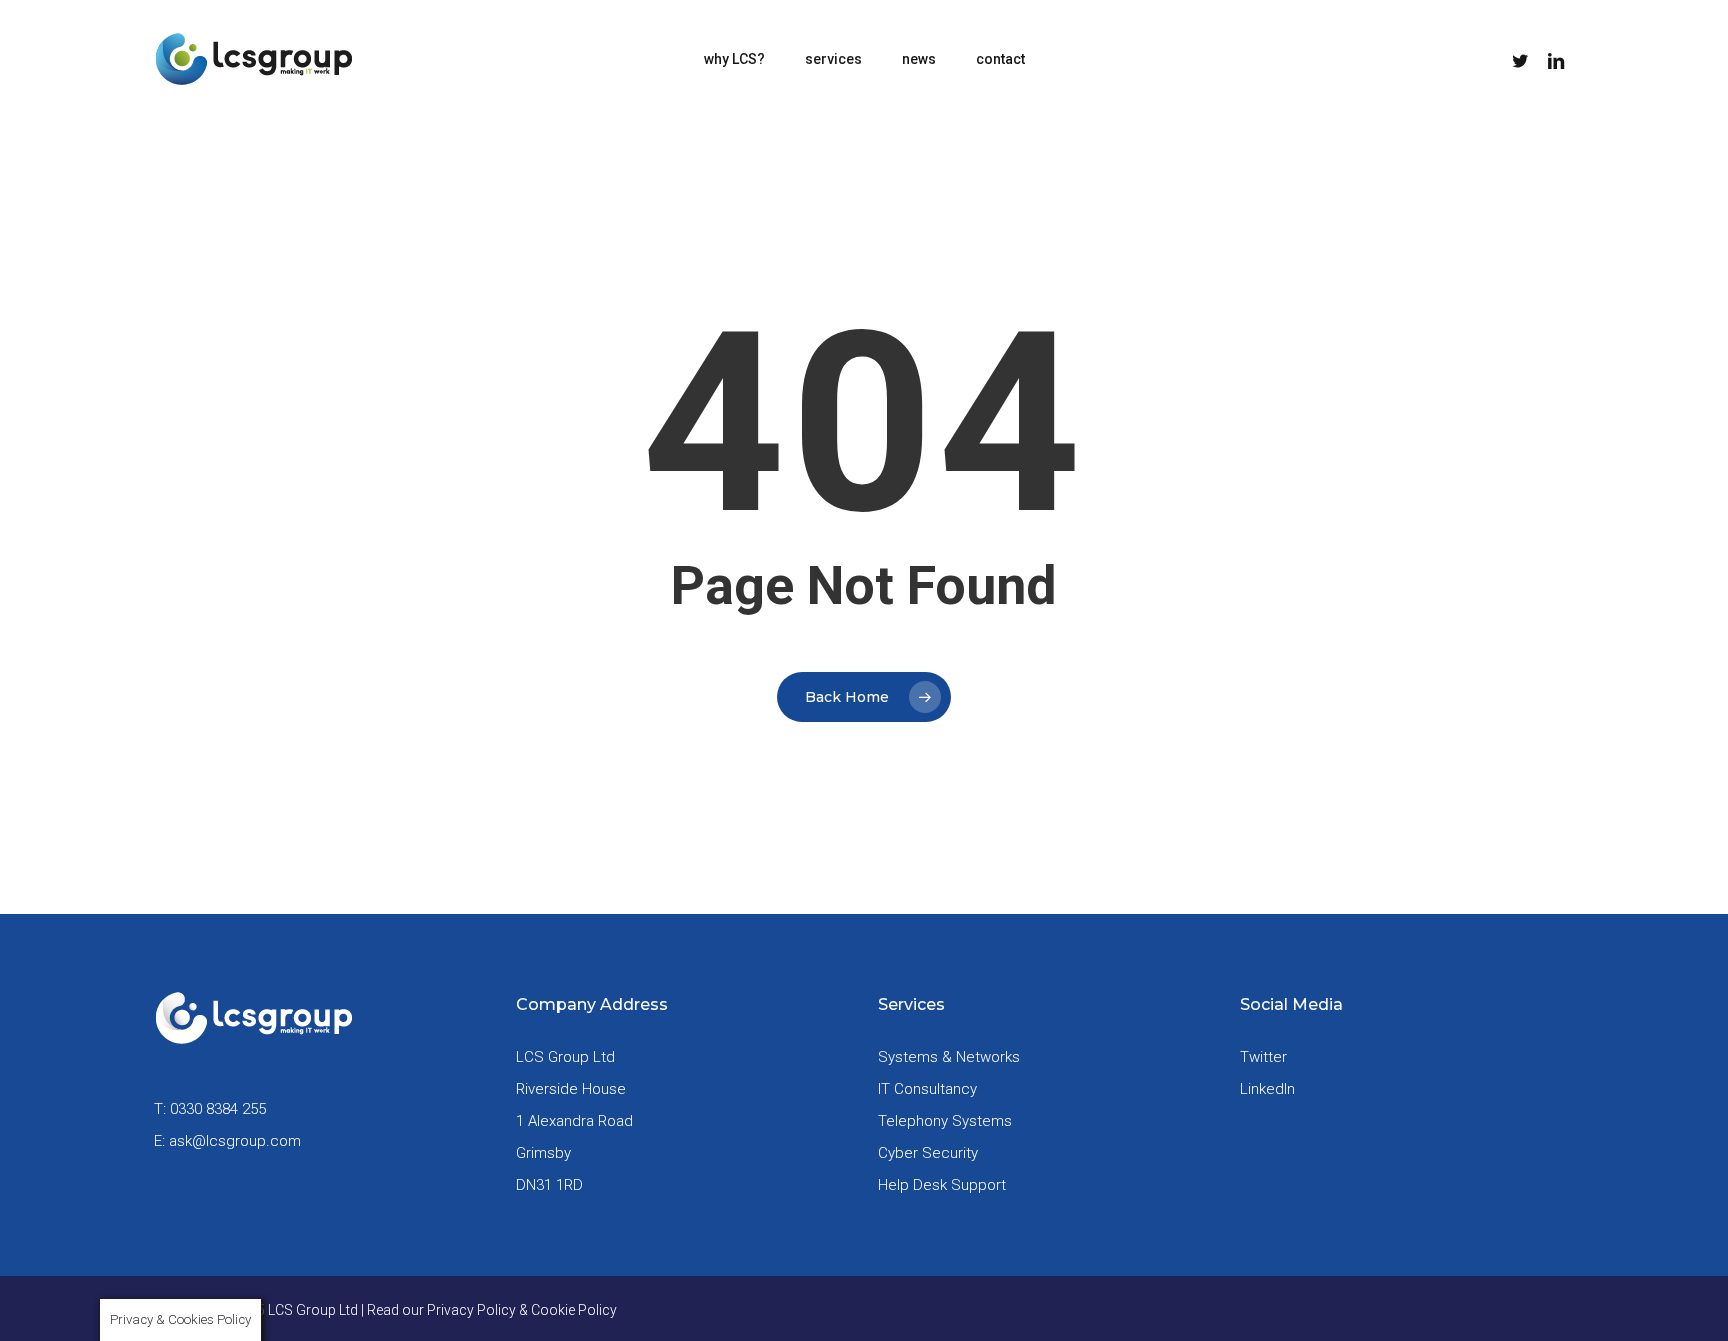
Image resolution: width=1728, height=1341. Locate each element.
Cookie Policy (574, 1310)
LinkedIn (1267, 1089)
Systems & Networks (949, 1057)
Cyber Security (928, 1153)
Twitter (1263, 1057)
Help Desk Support (942, 1185)
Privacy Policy (471, 1310)
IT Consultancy (927, 1089)
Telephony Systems (945, 1121)
